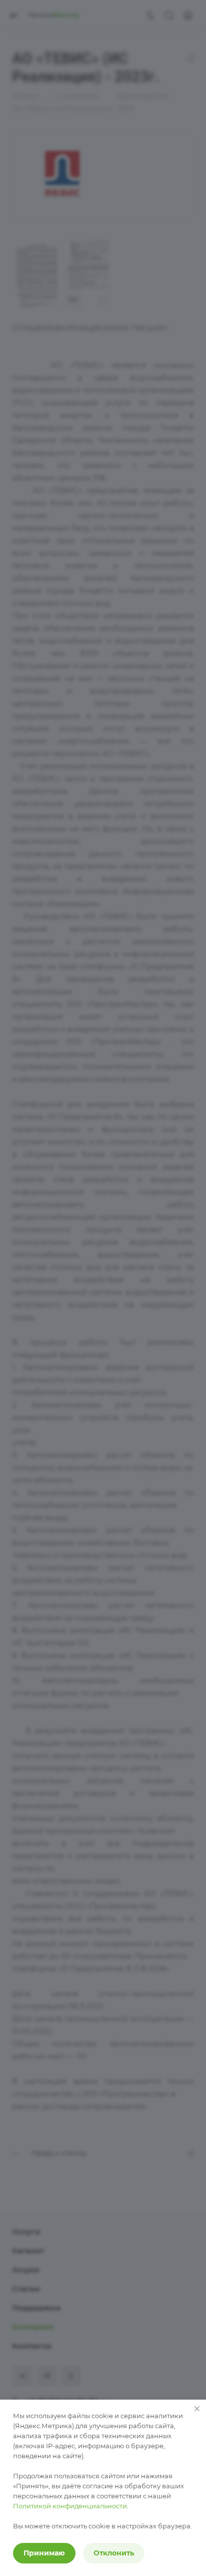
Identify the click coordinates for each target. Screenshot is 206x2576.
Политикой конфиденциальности (70, 2506)
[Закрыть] (197, 2409)
